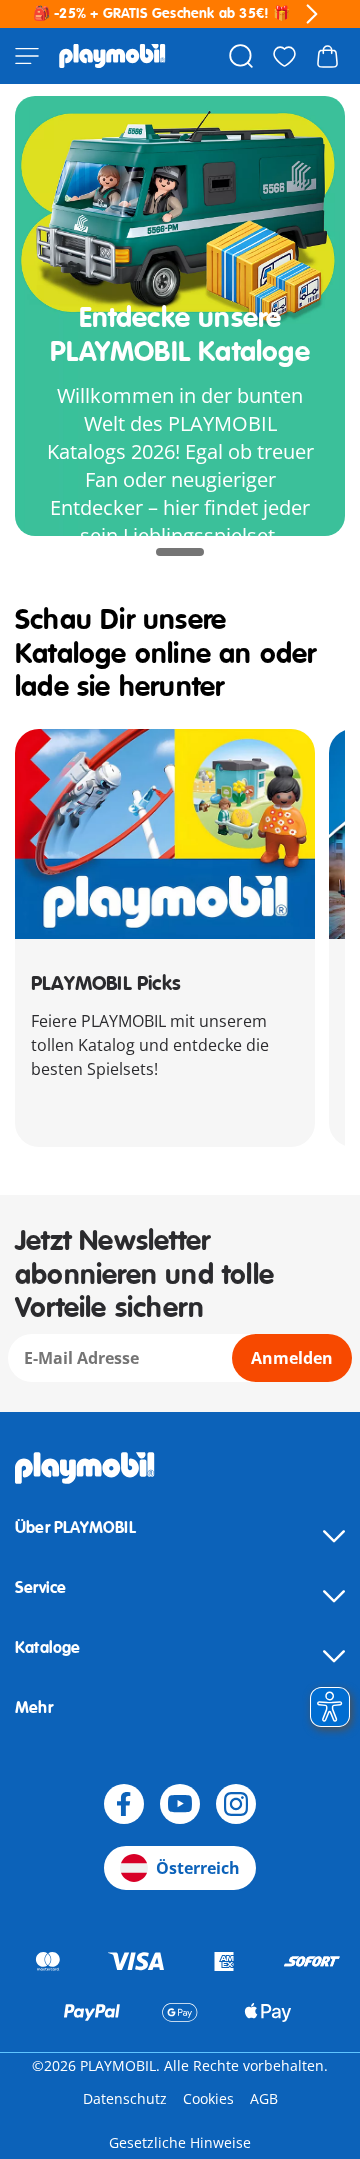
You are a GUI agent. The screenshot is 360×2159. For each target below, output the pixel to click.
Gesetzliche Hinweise (180, 2142)
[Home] (112, 56)
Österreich (198, 1868)
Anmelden (292, 1358)
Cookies (208, 2098)
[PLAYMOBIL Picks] (165, 834)
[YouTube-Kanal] (180, 1804)
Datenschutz (125, 2098)
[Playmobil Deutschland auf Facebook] (124, 1804)
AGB (264, 2098)
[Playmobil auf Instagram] (236, 1804)
